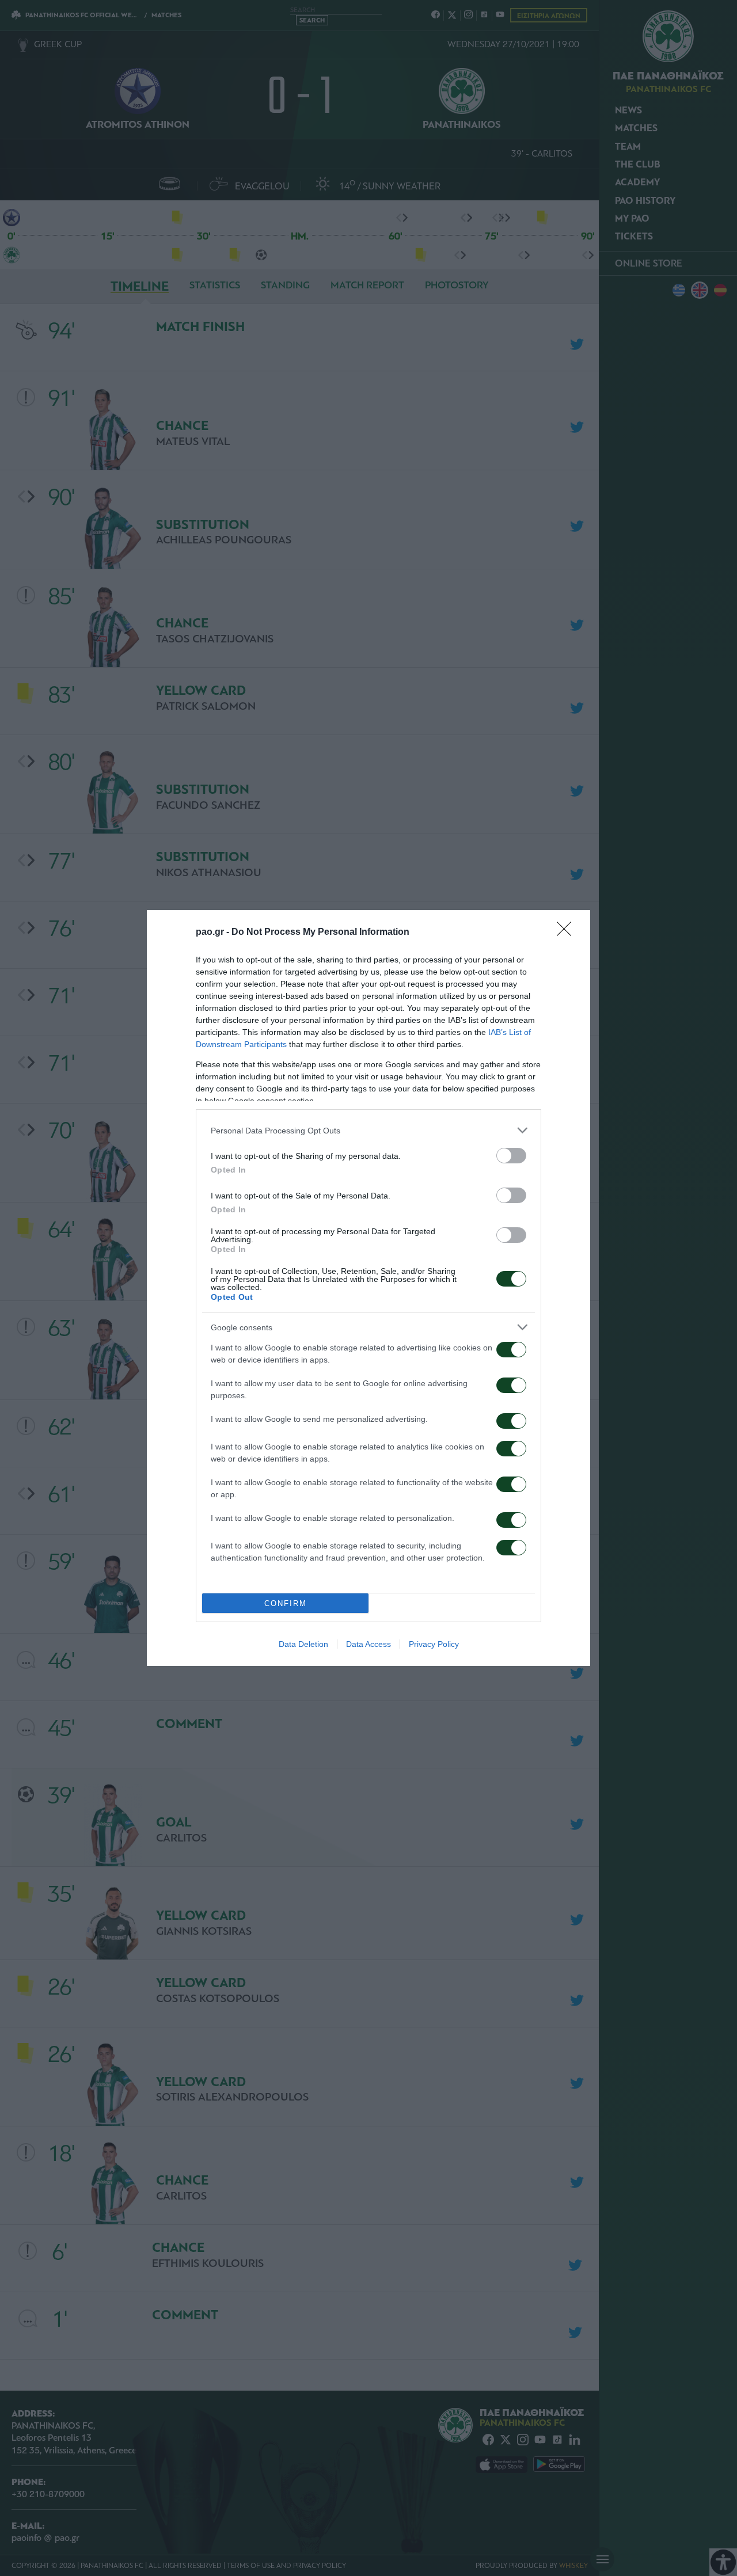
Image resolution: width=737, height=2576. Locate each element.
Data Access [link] (368, 1644)
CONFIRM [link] (286, 1603)
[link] (568, 933)
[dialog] (368, 1288)
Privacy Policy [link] (434, 1644)
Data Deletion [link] (303, 1644)
